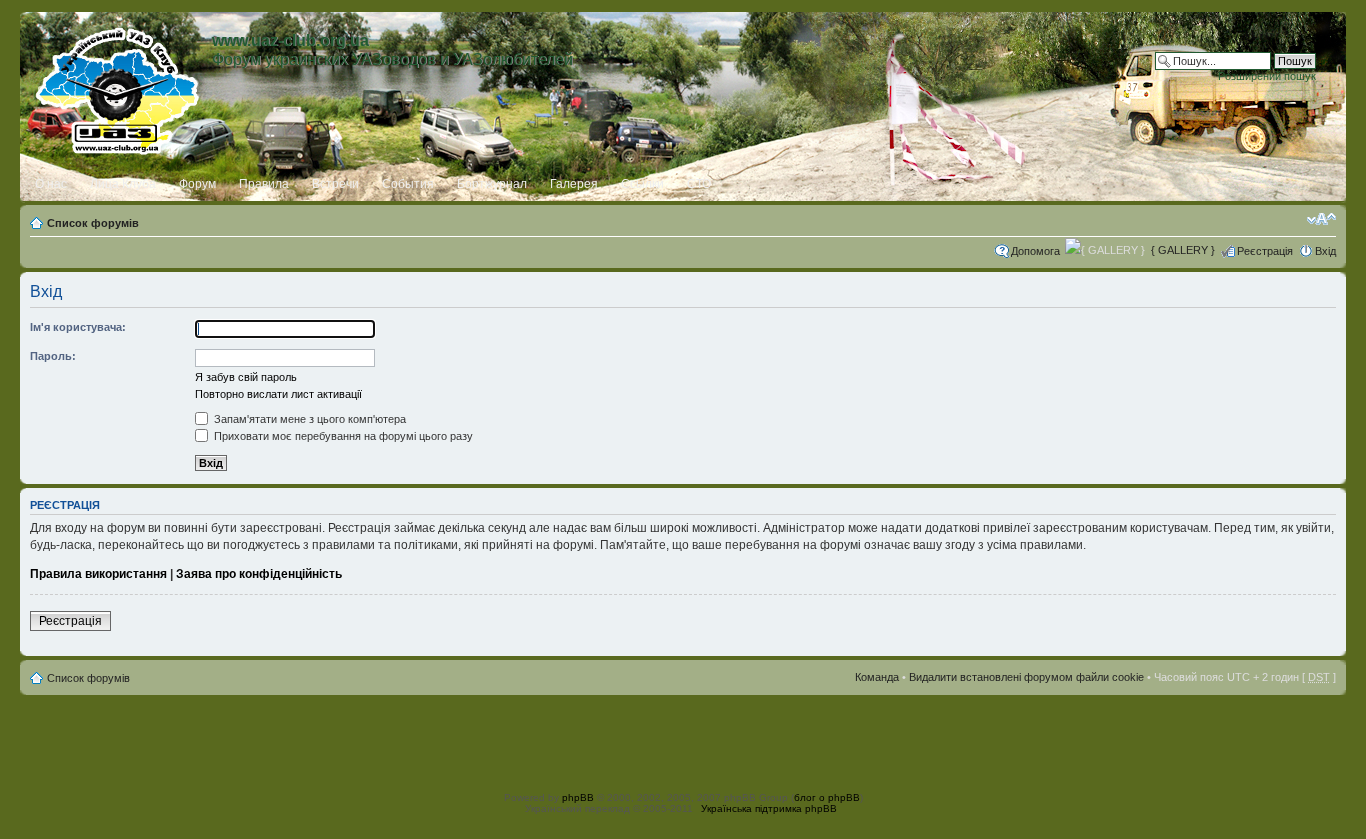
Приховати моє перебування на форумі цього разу (342, 436)
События (408, 184)
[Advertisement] (683, 740)
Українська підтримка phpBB (769, 808)
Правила (264, 184)
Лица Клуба (123, 184)
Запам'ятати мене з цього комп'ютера (308, 419)
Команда (877, 677)
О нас (51, 184)
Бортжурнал (492, 184)
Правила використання (98, 574)
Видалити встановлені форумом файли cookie (1026, 677)
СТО (699, 184)
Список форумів (93, 223)
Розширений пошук (1267, 76)
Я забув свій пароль (246, 377)
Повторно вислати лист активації (278, 394)
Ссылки (642, 184)
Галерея (574, 184)
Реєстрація (1265, 251)
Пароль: (53, 356)
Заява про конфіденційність (259, 574)
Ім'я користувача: (78, 327)
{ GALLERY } (1183, 250)
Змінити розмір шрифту (1321, 219)
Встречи (335, 184)
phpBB (578, 797)
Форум (197, 184)
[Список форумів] (118, 87)
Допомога (1035, 251)
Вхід (1325, 251)
